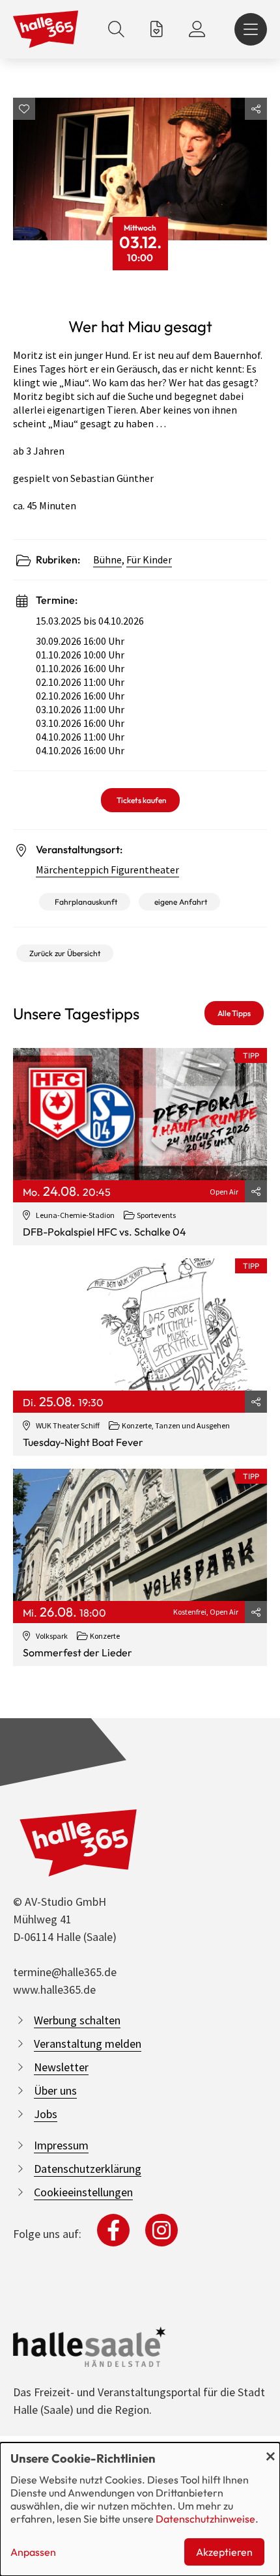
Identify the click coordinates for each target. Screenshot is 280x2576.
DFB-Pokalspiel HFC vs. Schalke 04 (105, 1232)
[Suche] (116, 29)
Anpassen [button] (33, 2552)
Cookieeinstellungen (83, 2192)
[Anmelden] (197, 29)
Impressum (61, 2145)
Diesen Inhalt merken (24, 109)
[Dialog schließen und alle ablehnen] (270, 2451)
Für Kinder (149, 559)
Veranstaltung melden (88, 2044)
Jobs (46, 2114)
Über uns (55, 2090)
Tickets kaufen (142, 800)
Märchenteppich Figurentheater (107, 870)
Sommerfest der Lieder (77, 1652)
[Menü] (251, 29)
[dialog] (140, 2509)
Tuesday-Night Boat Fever (83, 1442)
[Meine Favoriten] (157, 29)
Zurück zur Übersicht (65, 953)
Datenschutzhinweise (205, 2519)
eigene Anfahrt (181, 902)
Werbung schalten (77, 2020)
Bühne (107, 559)
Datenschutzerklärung (88, 2169)
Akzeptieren (224, 2552)
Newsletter (61, 2067)
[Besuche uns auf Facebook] (113, 2230)
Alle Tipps (234, 1013)
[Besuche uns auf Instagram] (161, 2230)
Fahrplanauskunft (86, 902)
